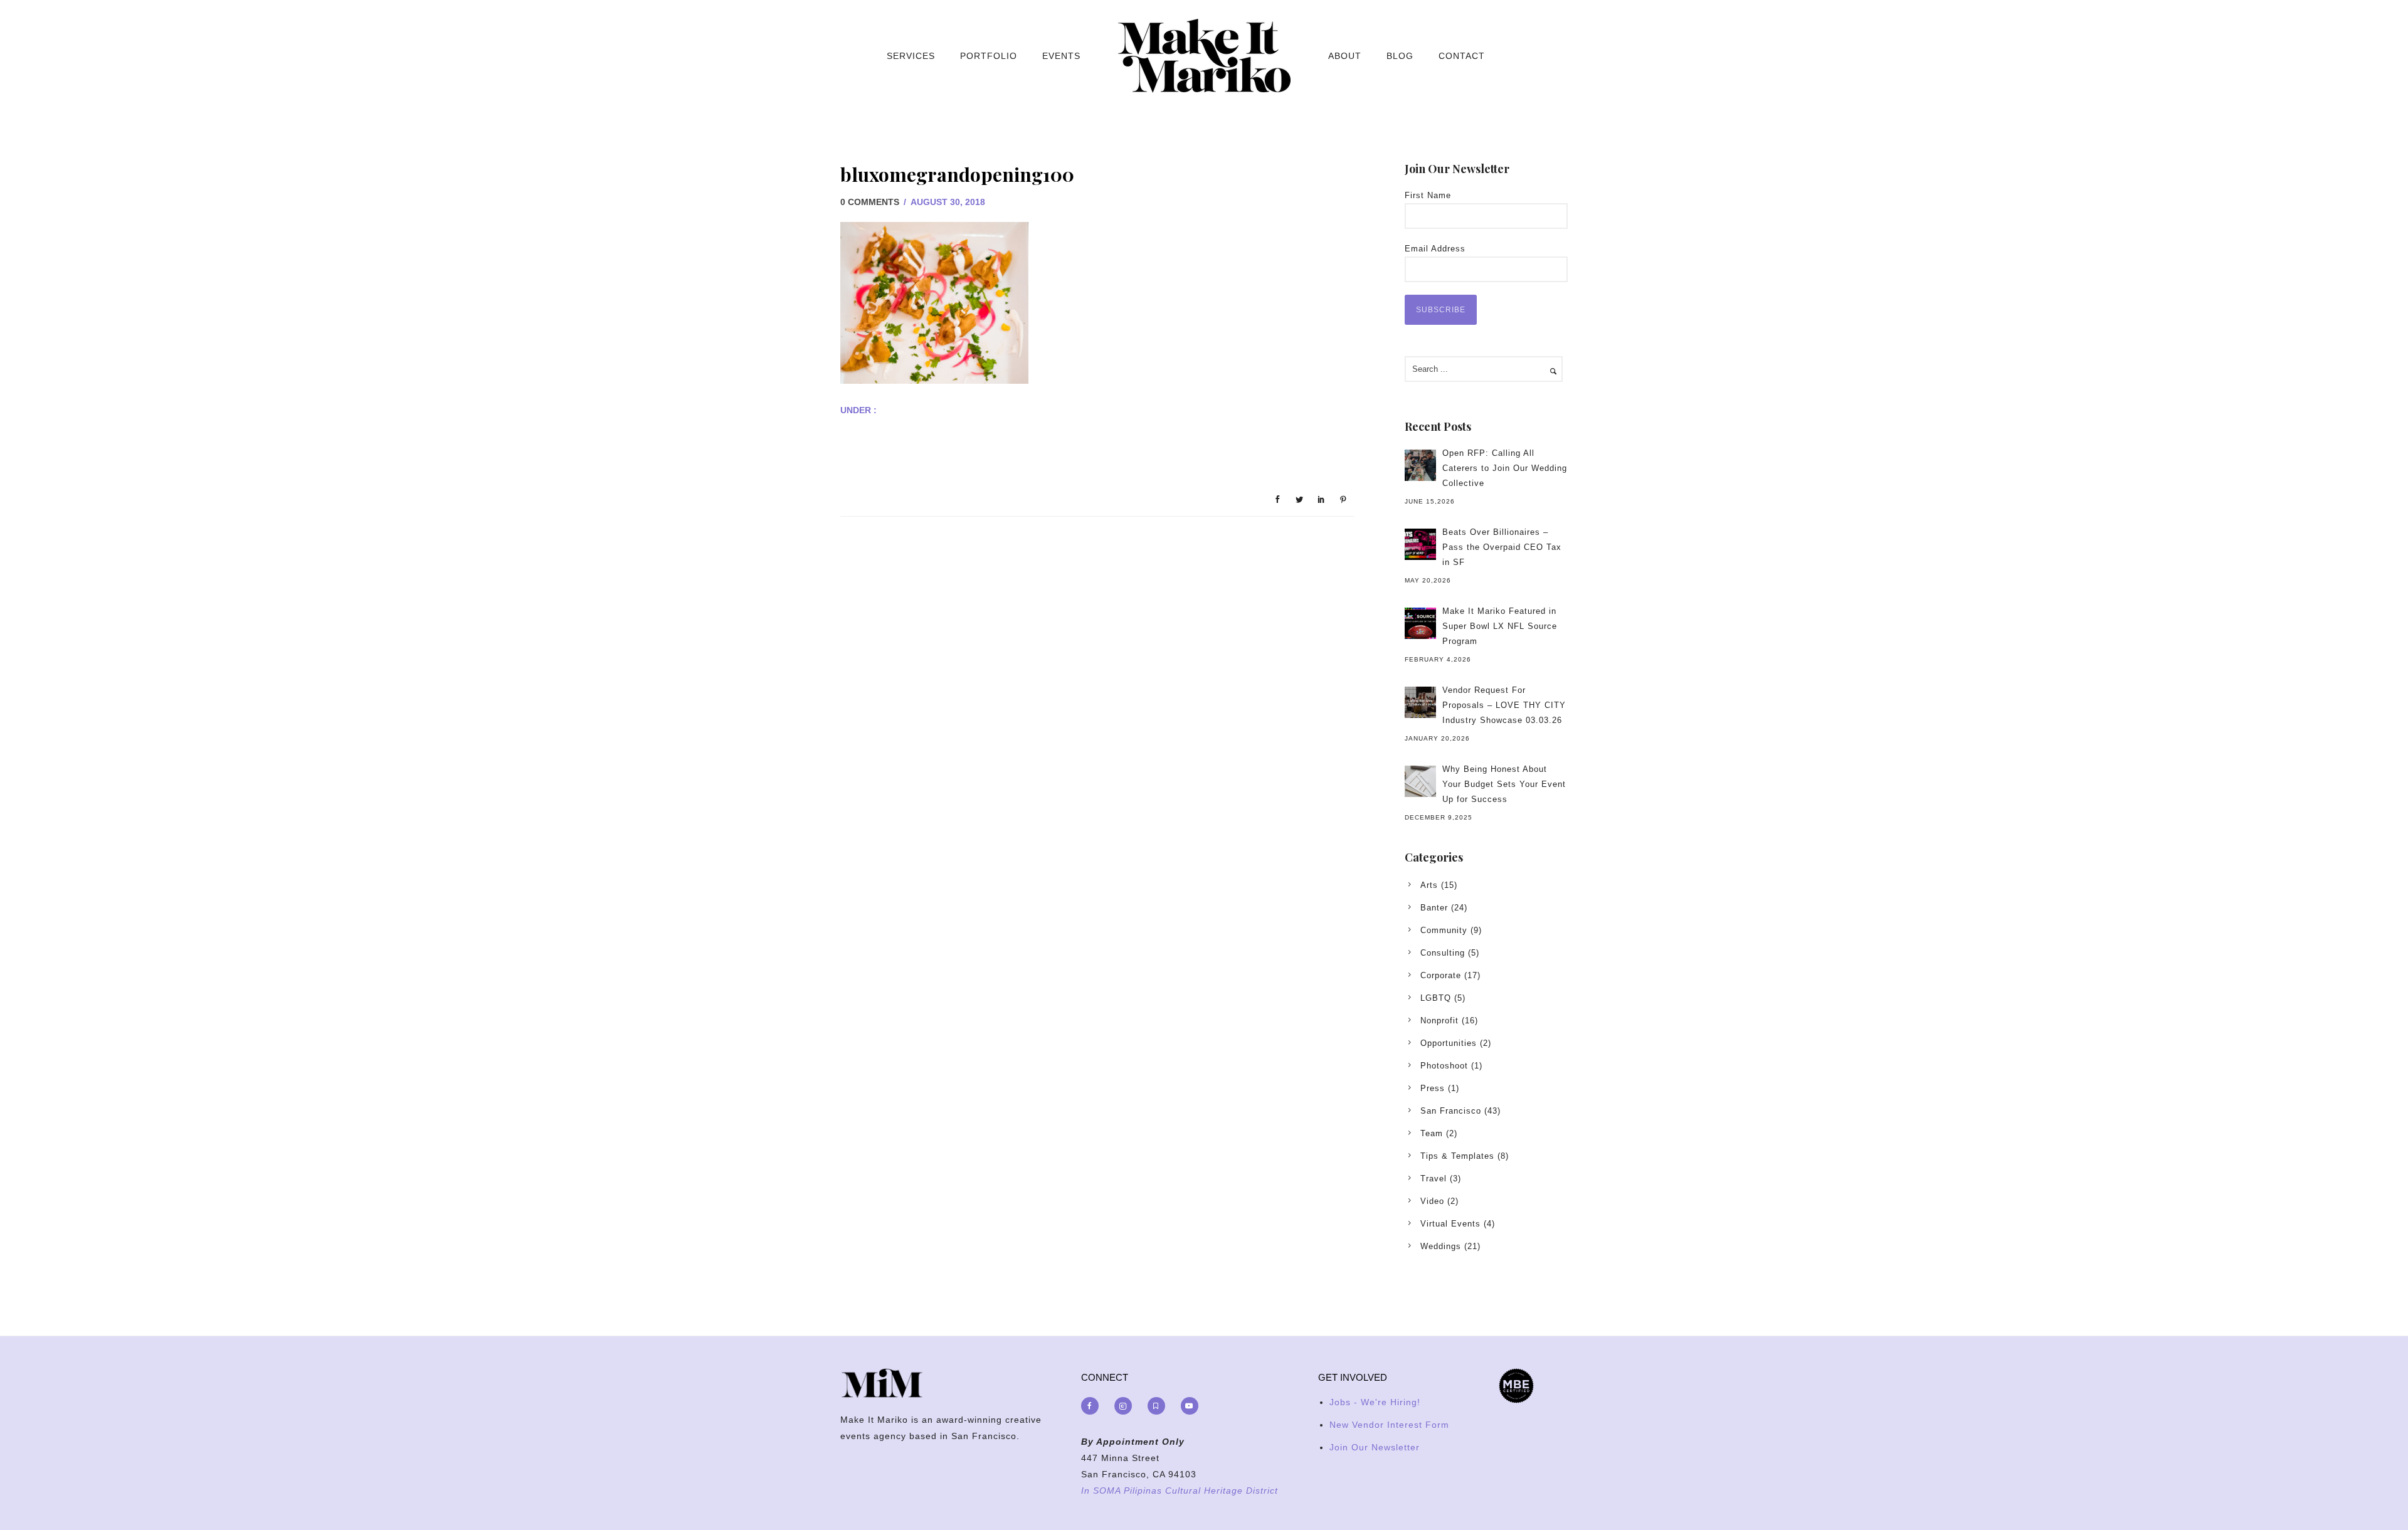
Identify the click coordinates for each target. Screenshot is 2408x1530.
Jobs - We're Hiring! (1375, 1402)
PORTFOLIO (989, 56)
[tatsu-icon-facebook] (1093, 1406)
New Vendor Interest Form (1389, 1425)
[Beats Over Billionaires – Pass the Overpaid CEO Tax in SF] (1420, 544)
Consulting (1443, 953)
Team (1432, 1133)
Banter (1434, 908)
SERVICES (911, 56)
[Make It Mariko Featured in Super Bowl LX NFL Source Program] (1420, 623)
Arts (1429, 885)
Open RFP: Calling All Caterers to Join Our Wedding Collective (1505, 468)
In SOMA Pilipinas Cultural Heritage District (1180, 1490)
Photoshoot (1444, 1066)
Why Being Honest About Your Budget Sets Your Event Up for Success (1504, 784)
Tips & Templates (1457, 1156)
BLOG (1400, 56)
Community (1444, 930)
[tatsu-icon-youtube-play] (1190, 1406)
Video (1432, 1201)
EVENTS (1061, 56)
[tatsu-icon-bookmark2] (1159, 1406)
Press (1433, 1088)
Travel (1434, 1179)
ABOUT (1345, 56)
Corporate (1441, 975)
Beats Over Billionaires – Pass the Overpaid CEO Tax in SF (1502, 547)
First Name (1428, 195)
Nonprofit (1439, 1021)
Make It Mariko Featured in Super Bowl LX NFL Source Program (1500, 626)
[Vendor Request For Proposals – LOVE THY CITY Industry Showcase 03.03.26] (1420, 702)
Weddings (1441, 1246)
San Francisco (1451, 1111)
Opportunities (1449, 1043)
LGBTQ (1436, 998)
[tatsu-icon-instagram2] (1126, 1406)
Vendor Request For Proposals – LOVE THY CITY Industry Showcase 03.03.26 (1504, 705)
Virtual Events (1450, 1224)
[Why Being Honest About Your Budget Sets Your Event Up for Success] (1420, 781)
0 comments (870, 202)
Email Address (1435, 249)
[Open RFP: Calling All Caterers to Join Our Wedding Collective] (1420, 465)
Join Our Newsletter (1375, 1447)
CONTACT (1462, 56)
